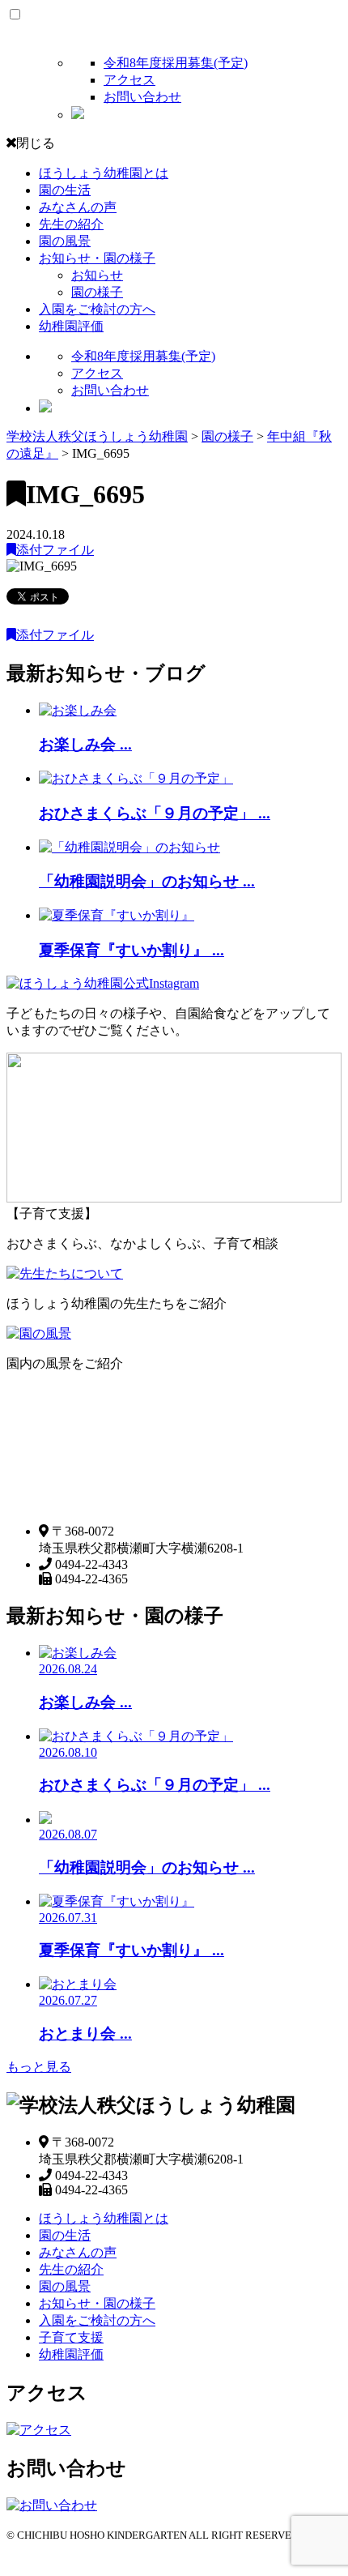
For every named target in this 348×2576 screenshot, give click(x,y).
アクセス (129, 80)
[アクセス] (39, 2430)
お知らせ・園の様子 (97, 258)
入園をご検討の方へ (97, 309)
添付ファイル (55, 550)
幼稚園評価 (71, 326)
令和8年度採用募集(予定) (176, 63)
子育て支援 (71, 2337)
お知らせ (97, 275)
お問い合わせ (142, 97)
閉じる (36, 143)
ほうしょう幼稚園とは (104, 173)
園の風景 (65, 241)
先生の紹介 (71, 224)
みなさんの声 (78, 207)
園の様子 (97, 292)
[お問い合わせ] (52, 2505)
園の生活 (65, 190)
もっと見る (39, 2067)
